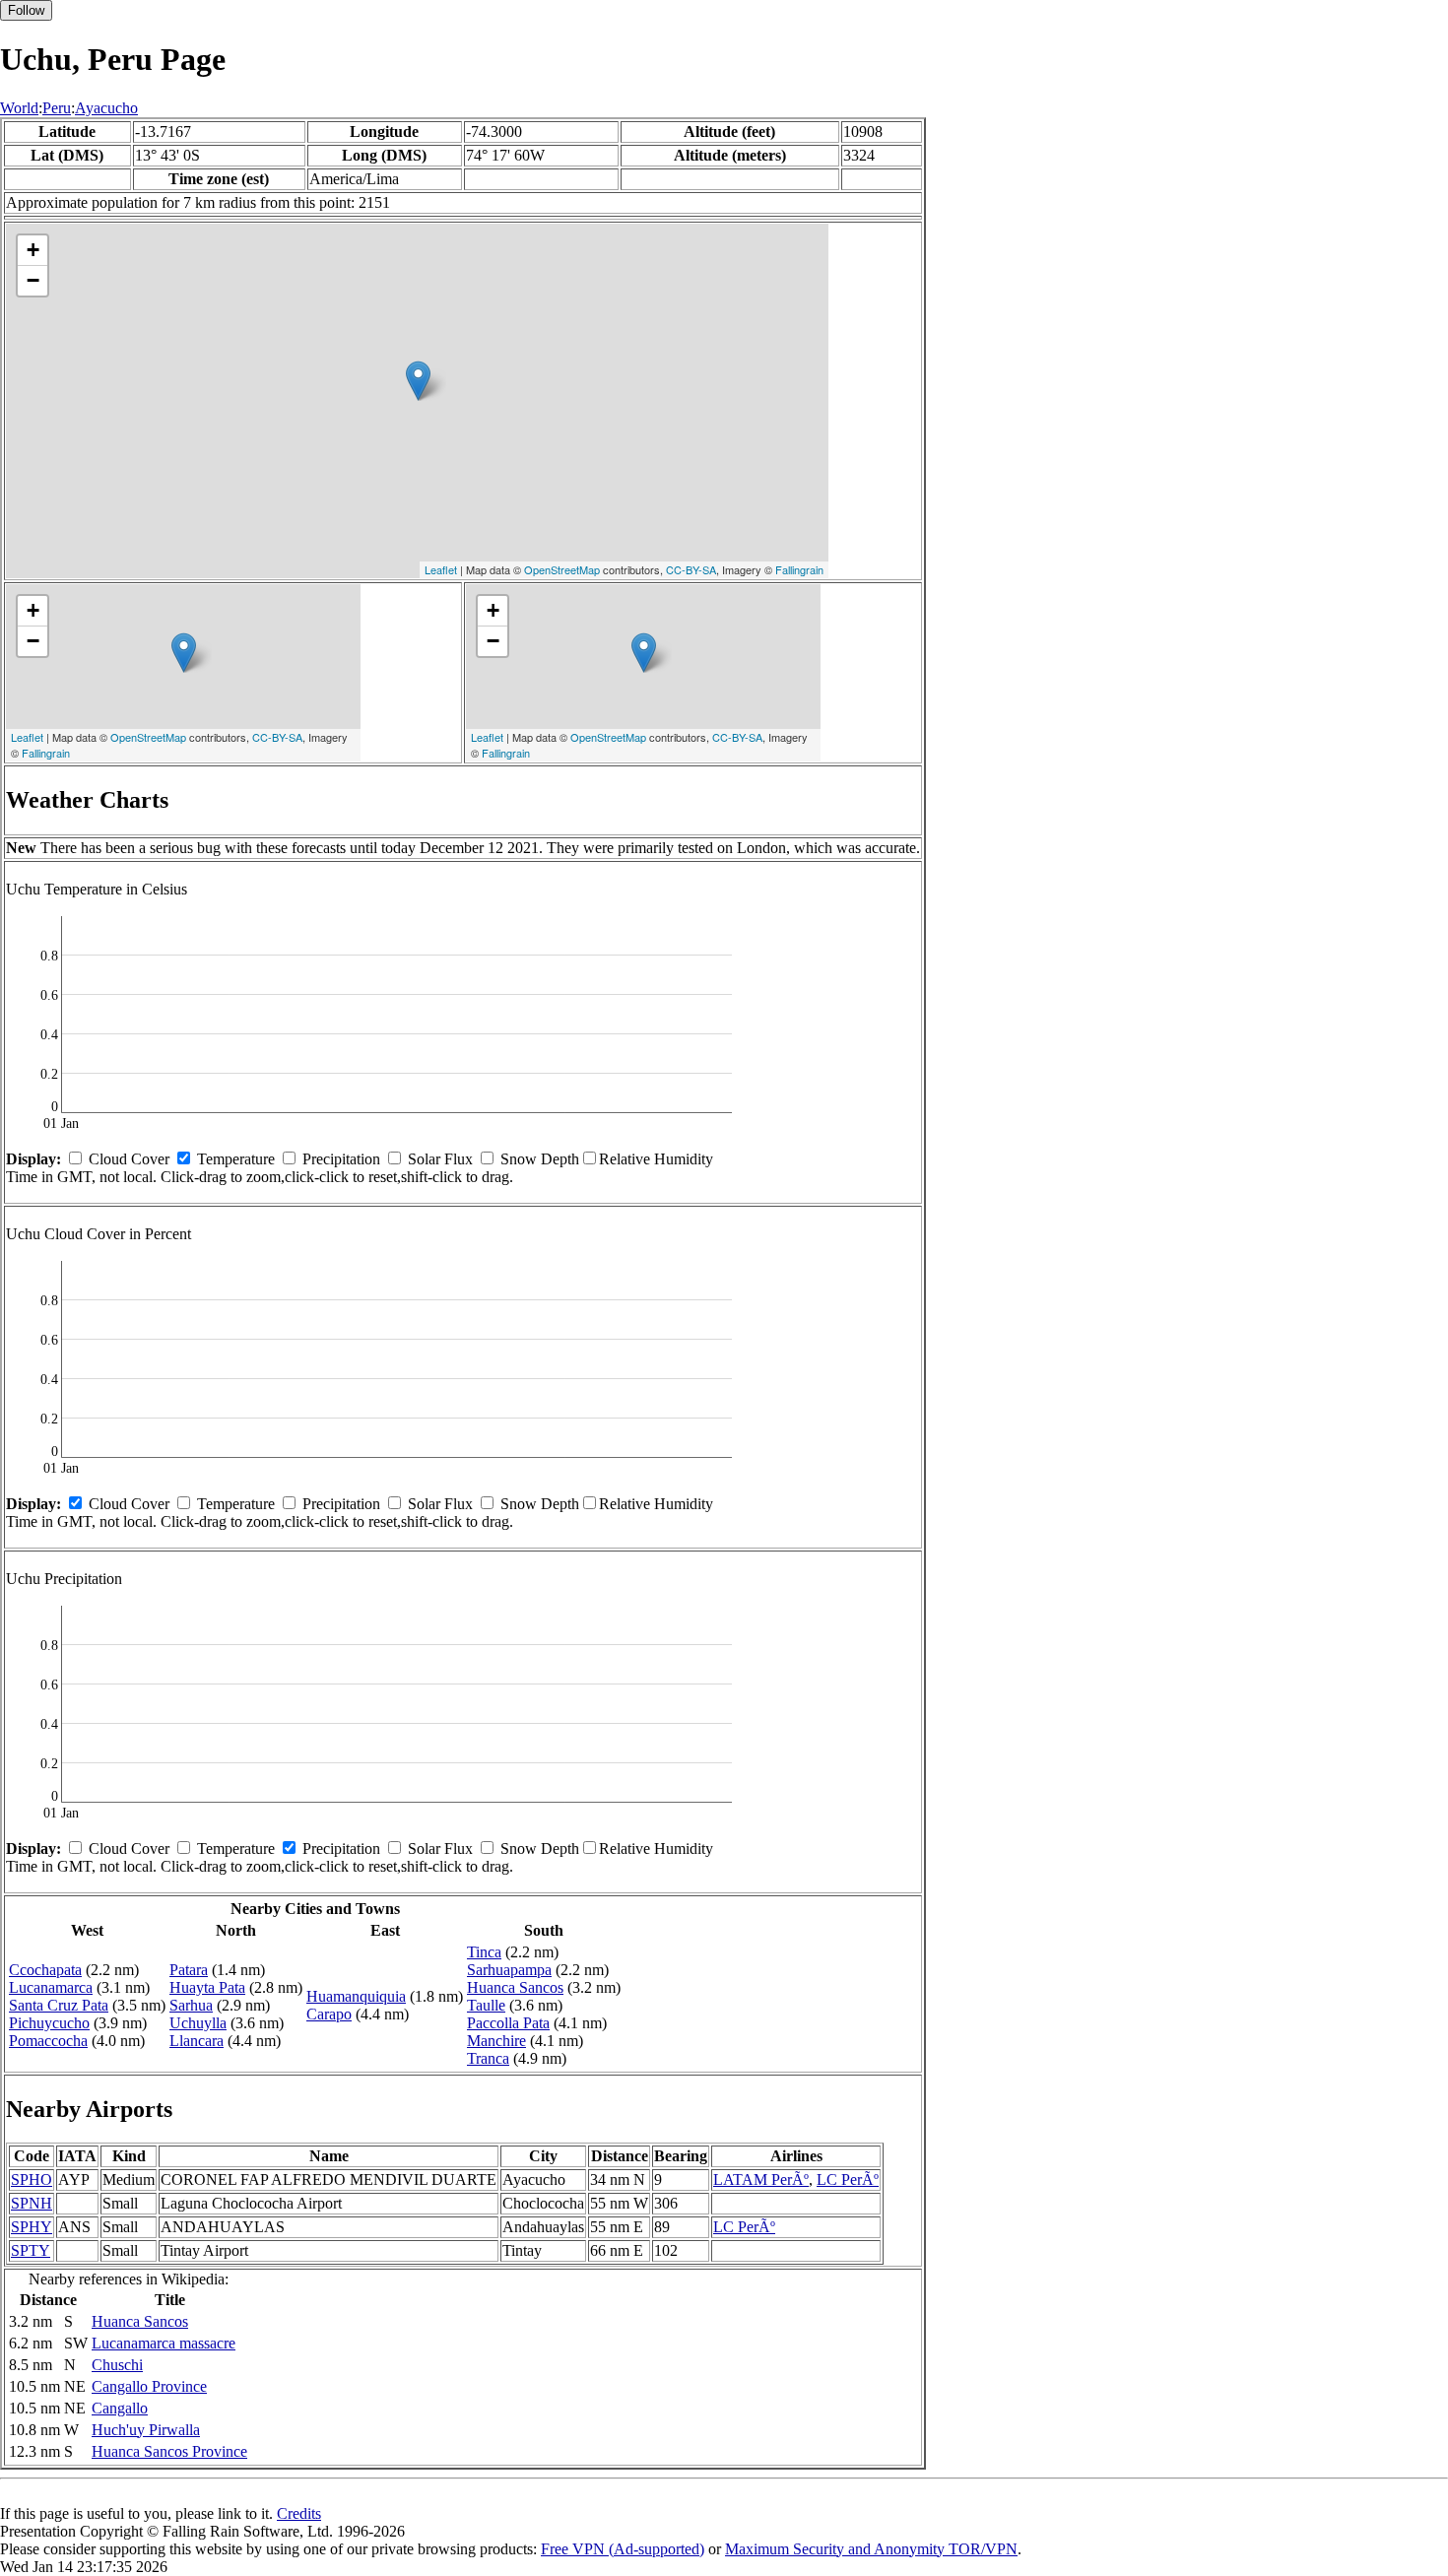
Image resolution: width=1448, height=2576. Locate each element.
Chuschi (117, 2365)
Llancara (197, 2041)
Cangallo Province (149, 2386)
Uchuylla (198, 2023)
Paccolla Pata (508, 2023)
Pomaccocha (48, 2041)
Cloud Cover (129, 1159)
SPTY (31, 2250)
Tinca (484, 1952)
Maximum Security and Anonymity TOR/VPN (871, 2549)
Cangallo (120, 2408)
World (19, 108)
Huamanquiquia (356, 1996)
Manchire (496, 2041)
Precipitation (341, 1159)
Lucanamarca (51, 1987)
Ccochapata (45, 1970)
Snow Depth (540, 1159)
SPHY (32, 2227)
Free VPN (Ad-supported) (623, 2549)
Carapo (329, 2014)
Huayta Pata (207, 1987)
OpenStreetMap (562, 569)
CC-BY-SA (691, 569)
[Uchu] (418, 381)
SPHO (32, 2180)
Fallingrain (799, 569)
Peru (57, 108)
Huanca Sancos (515, 1987)
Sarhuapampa (509, 1970)
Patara (189, 1970)
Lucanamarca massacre (164, 2343)
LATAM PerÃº (761, 2180)
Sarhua (191, 2005)
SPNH (32, 2203)
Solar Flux (440, 1159)
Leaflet (441, 569)
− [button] (33, 280)
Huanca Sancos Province (169, 2451)
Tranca (488, 2058)
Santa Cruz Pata (59, 2005)
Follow (26, 10)
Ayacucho (106, 108)
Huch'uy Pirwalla (146, 2430)
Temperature (236, 1159)
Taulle (486, 2005)
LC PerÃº (848, 2180)
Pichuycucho (49, 2023)
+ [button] (33, 250)
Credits (299, 2513)
